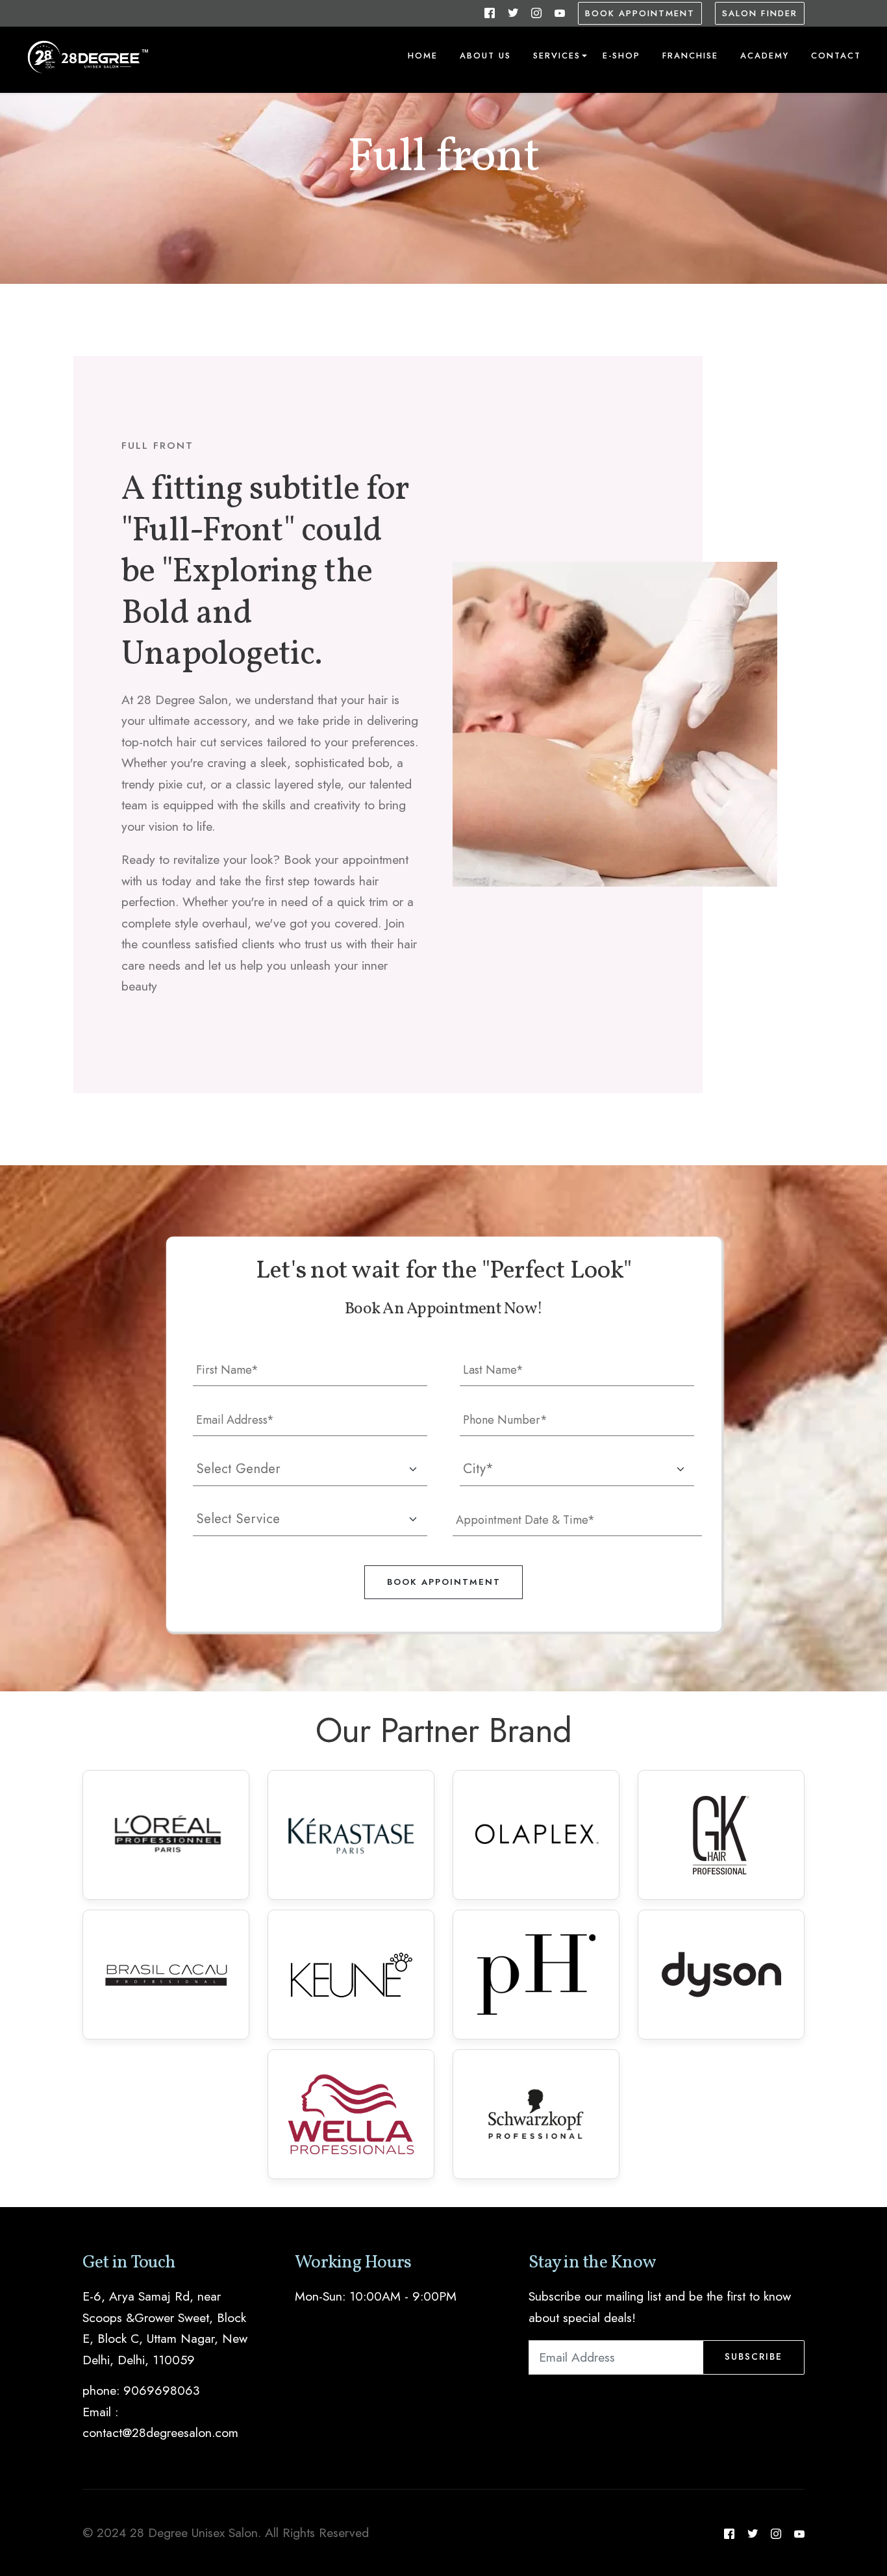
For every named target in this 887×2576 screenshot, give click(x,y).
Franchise (690, 56)
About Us (485, 56)
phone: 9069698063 (141, 2390)
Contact (836, 56)
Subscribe (754, 2356)
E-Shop (621, 56)
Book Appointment (640, 13)
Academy (765, 56)
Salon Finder (760, 13)
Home (423, 56)
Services (557, 56)
